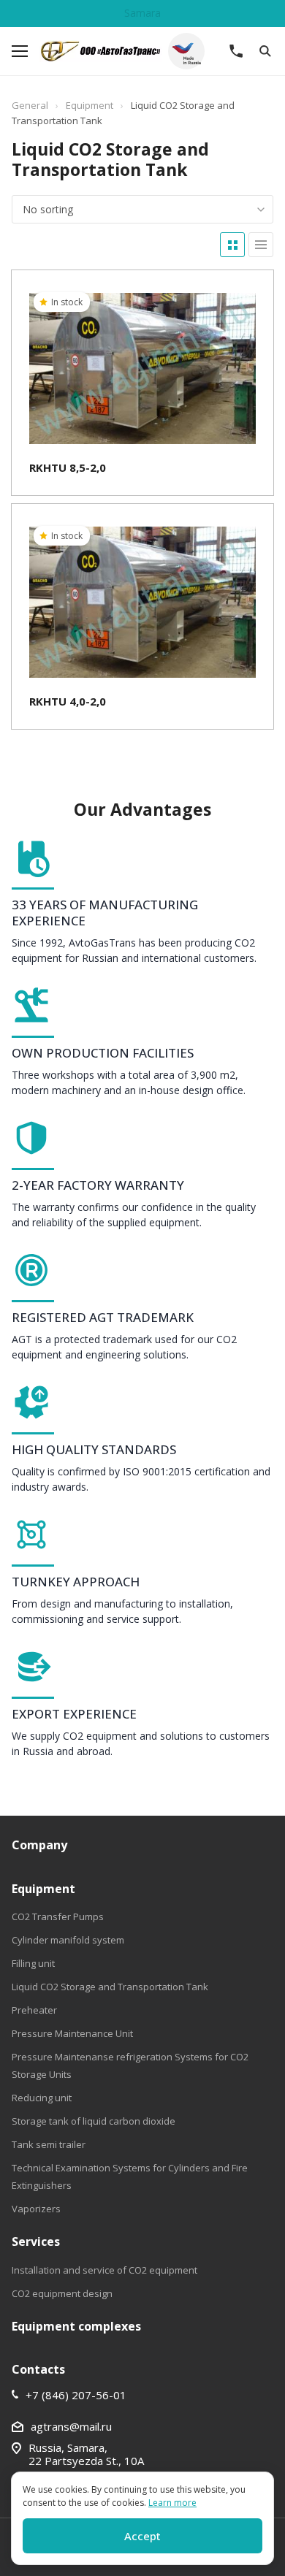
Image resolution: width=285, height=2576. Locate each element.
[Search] (265, 51)
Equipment (90, 105)
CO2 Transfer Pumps (58, 1916)
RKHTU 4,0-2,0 (68, 701)
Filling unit (33, 1963)
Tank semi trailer (49, 2144)
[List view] (261, 245)
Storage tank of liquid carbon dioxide (94, 2121)
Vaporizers (36, 2209)
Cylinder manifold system (68, 1940)
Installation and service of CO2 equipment (104, 2270)
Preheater (34, 2010)
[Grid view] (232, 245)
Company (39, 1845)
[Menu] (20, 51)
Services (36, 2241)
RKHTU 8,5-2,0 (68, 467)
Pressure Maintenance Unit (72, 2033)
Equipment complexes (76, 2326)
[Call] (236, 51)
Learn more (172, 2503)
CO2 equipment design (62, 2293)
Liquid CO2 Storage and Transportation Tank (110, 1987)
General (30, 105)
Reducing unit (42, 2098)
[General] (131, 51)
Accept (142, 2536)
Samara (142, 13)
